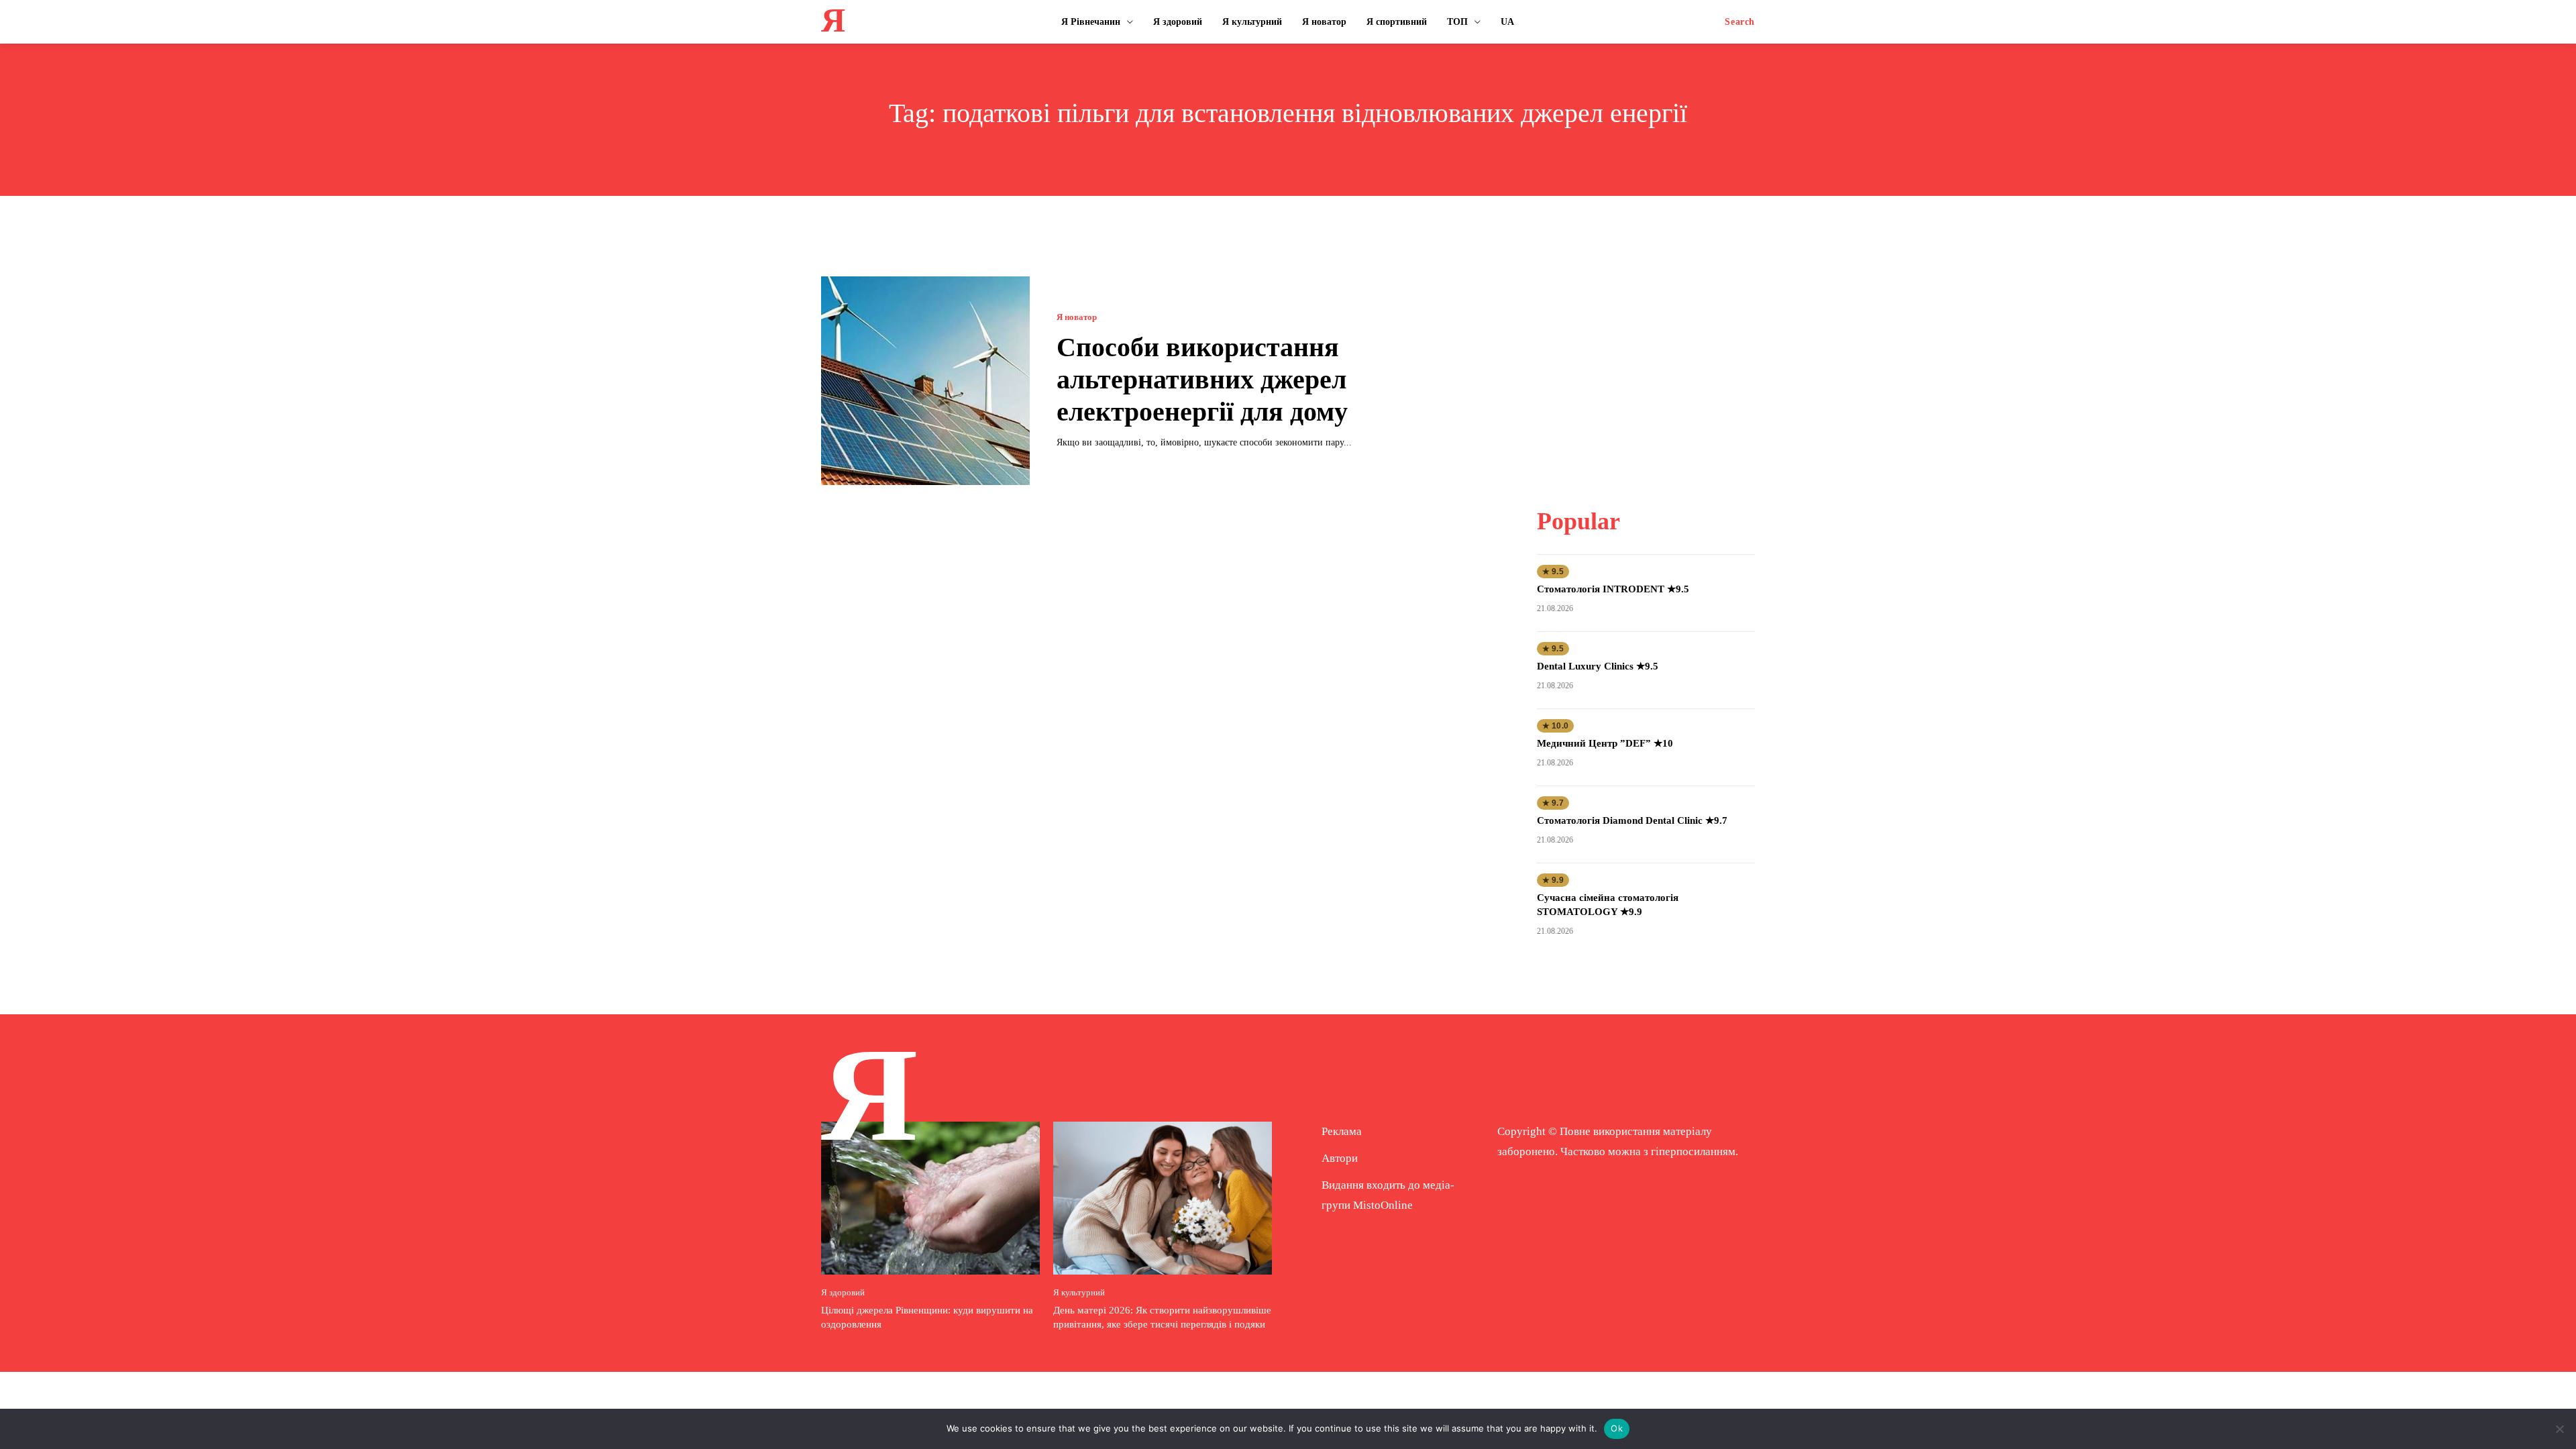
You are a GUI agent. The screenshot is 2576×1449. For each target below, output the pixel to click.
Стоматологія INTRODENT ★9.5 (1613, 589)
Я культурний (1079, 1292)
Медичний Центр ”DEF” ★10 (1605, 743)
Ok (1617, 1428)
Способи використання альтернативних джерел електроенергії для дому (1202, 379)
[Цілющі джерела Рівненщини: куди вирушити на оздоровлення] (930, 1198)
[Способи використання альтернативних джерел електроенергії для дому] (925, 381)
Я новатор (1077, 317)
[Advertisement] (1646, 360)
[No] (2559, 1429)
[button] (1740, 22)
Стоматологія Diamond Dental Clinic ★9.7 (1632, 820)
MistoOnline (1383, 1205)
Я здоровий (843, 1292)
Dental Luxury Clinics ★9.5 (1598, 666)
